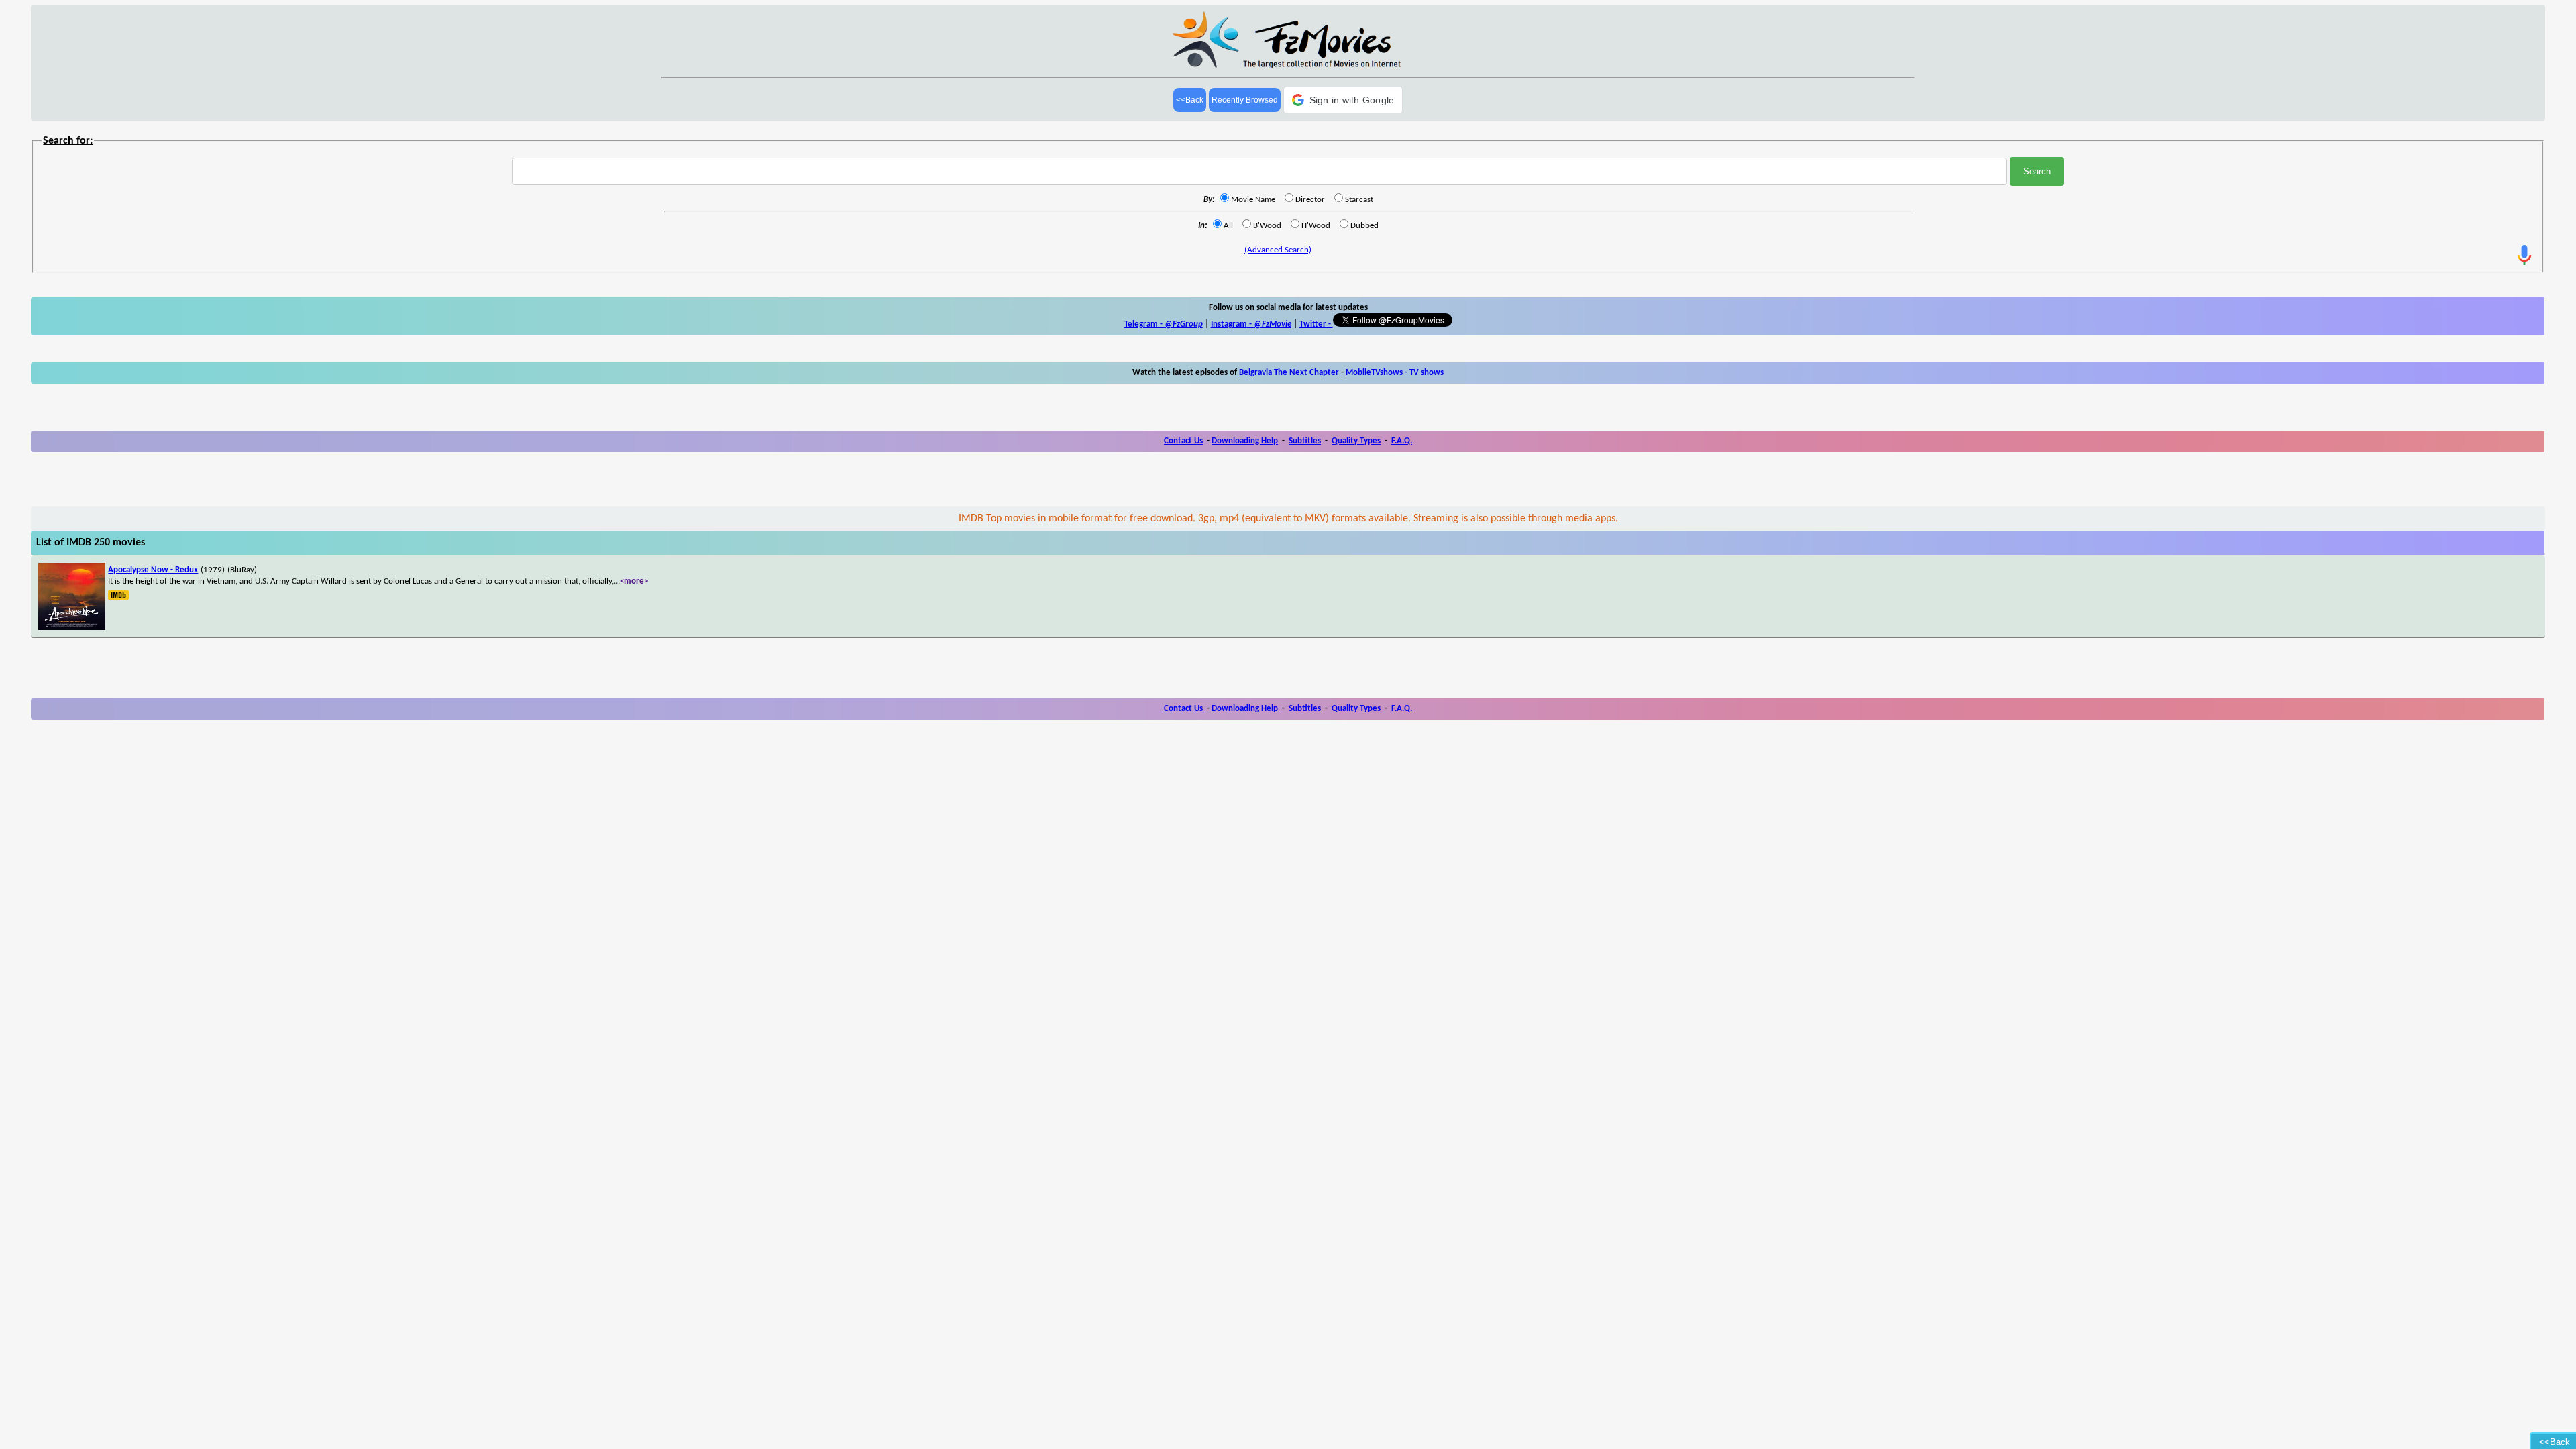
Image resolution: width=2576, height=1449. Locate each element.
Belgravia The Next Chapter (1289, 373)
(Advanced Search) (1278, 250)
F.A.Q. (1402, 441)
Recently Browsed (1245, 100)
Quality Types (1356, 441)
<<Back (1190, 100)
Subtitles (1305, 441)
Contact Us (1183, 441)
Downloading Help (1245, 441)
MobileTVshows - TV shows (1395, 373)
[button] (1343, 100)
